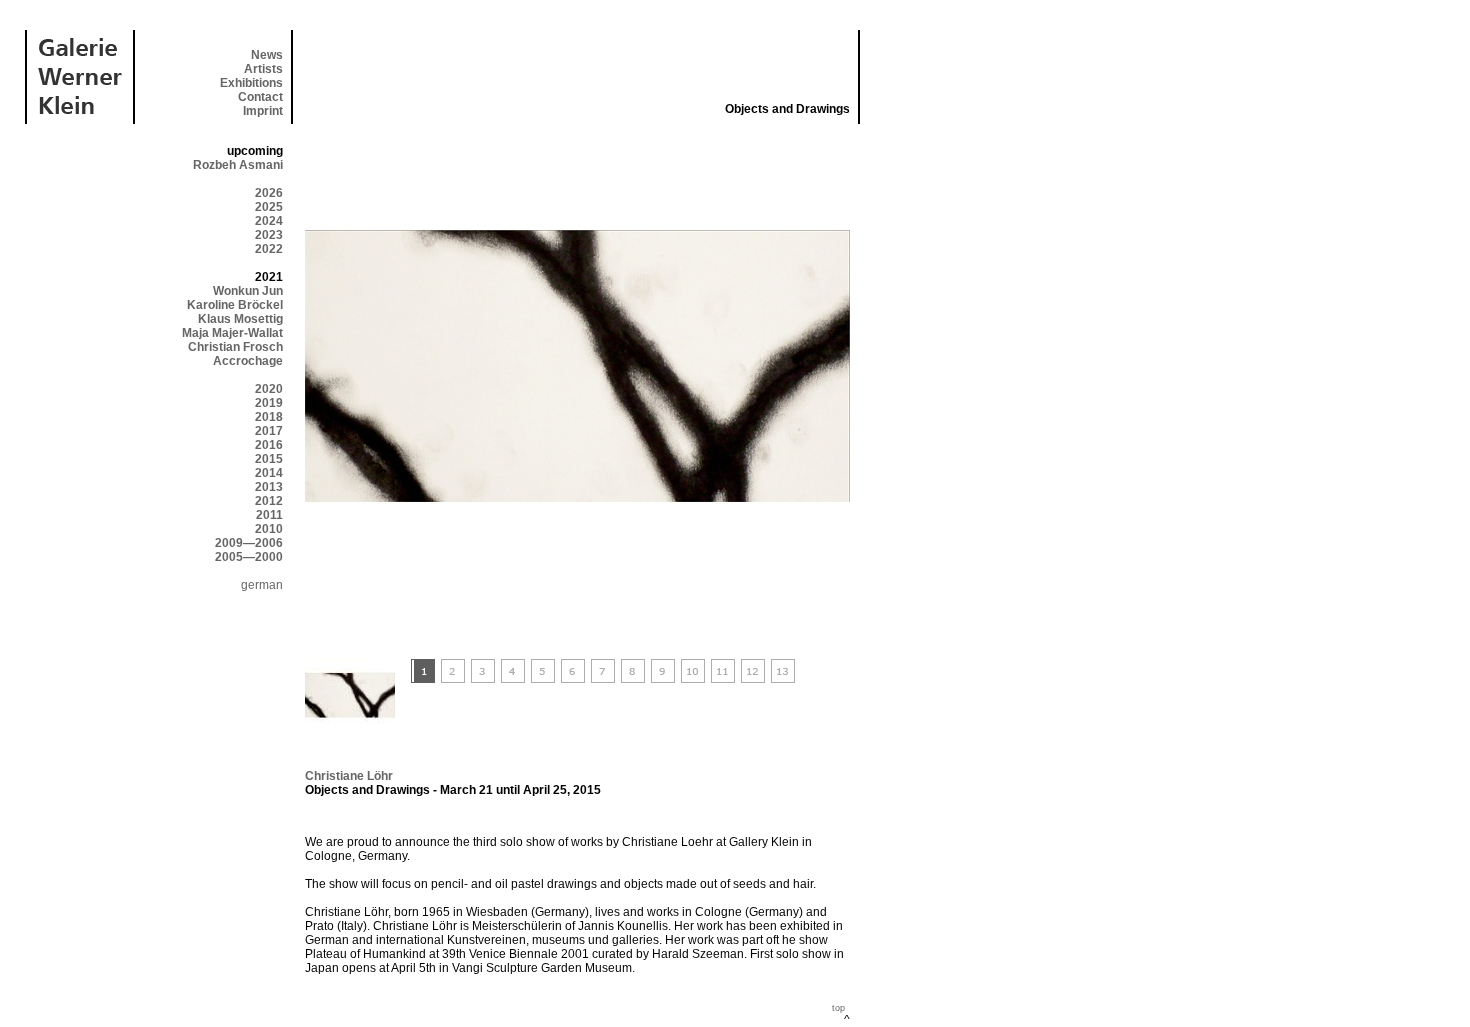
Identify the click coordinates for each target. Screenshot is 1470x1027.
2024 (269, 221)
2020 (269, 389)
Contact (260, 97)
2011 (269, 515)
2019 (269, 403)
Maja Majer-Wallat (232, 333)
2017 (269, 431)
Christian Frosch (235, 347)
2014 (269, 473)
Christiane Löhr (349, 776)
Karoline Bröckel (235, 305)
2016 (269, 445)
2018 (269, 417)
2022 (269, 249)
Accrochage (248, 361)
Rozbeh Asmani (238, 165)
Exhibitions (251, 83)
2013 (269, 487)
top (838, 1008)
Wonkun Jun (248, 291)
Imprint (263, 111)
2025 (269, 207)
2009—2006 (249, 543)
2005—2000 (249, 557)
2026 (269, 193)
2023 (269, 235)
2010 (269, 529)
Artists (263, 69)
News (267, 55)
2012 (269, 501)
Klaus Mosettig (240, 319)
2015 (269, 459)
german (262, 585)
